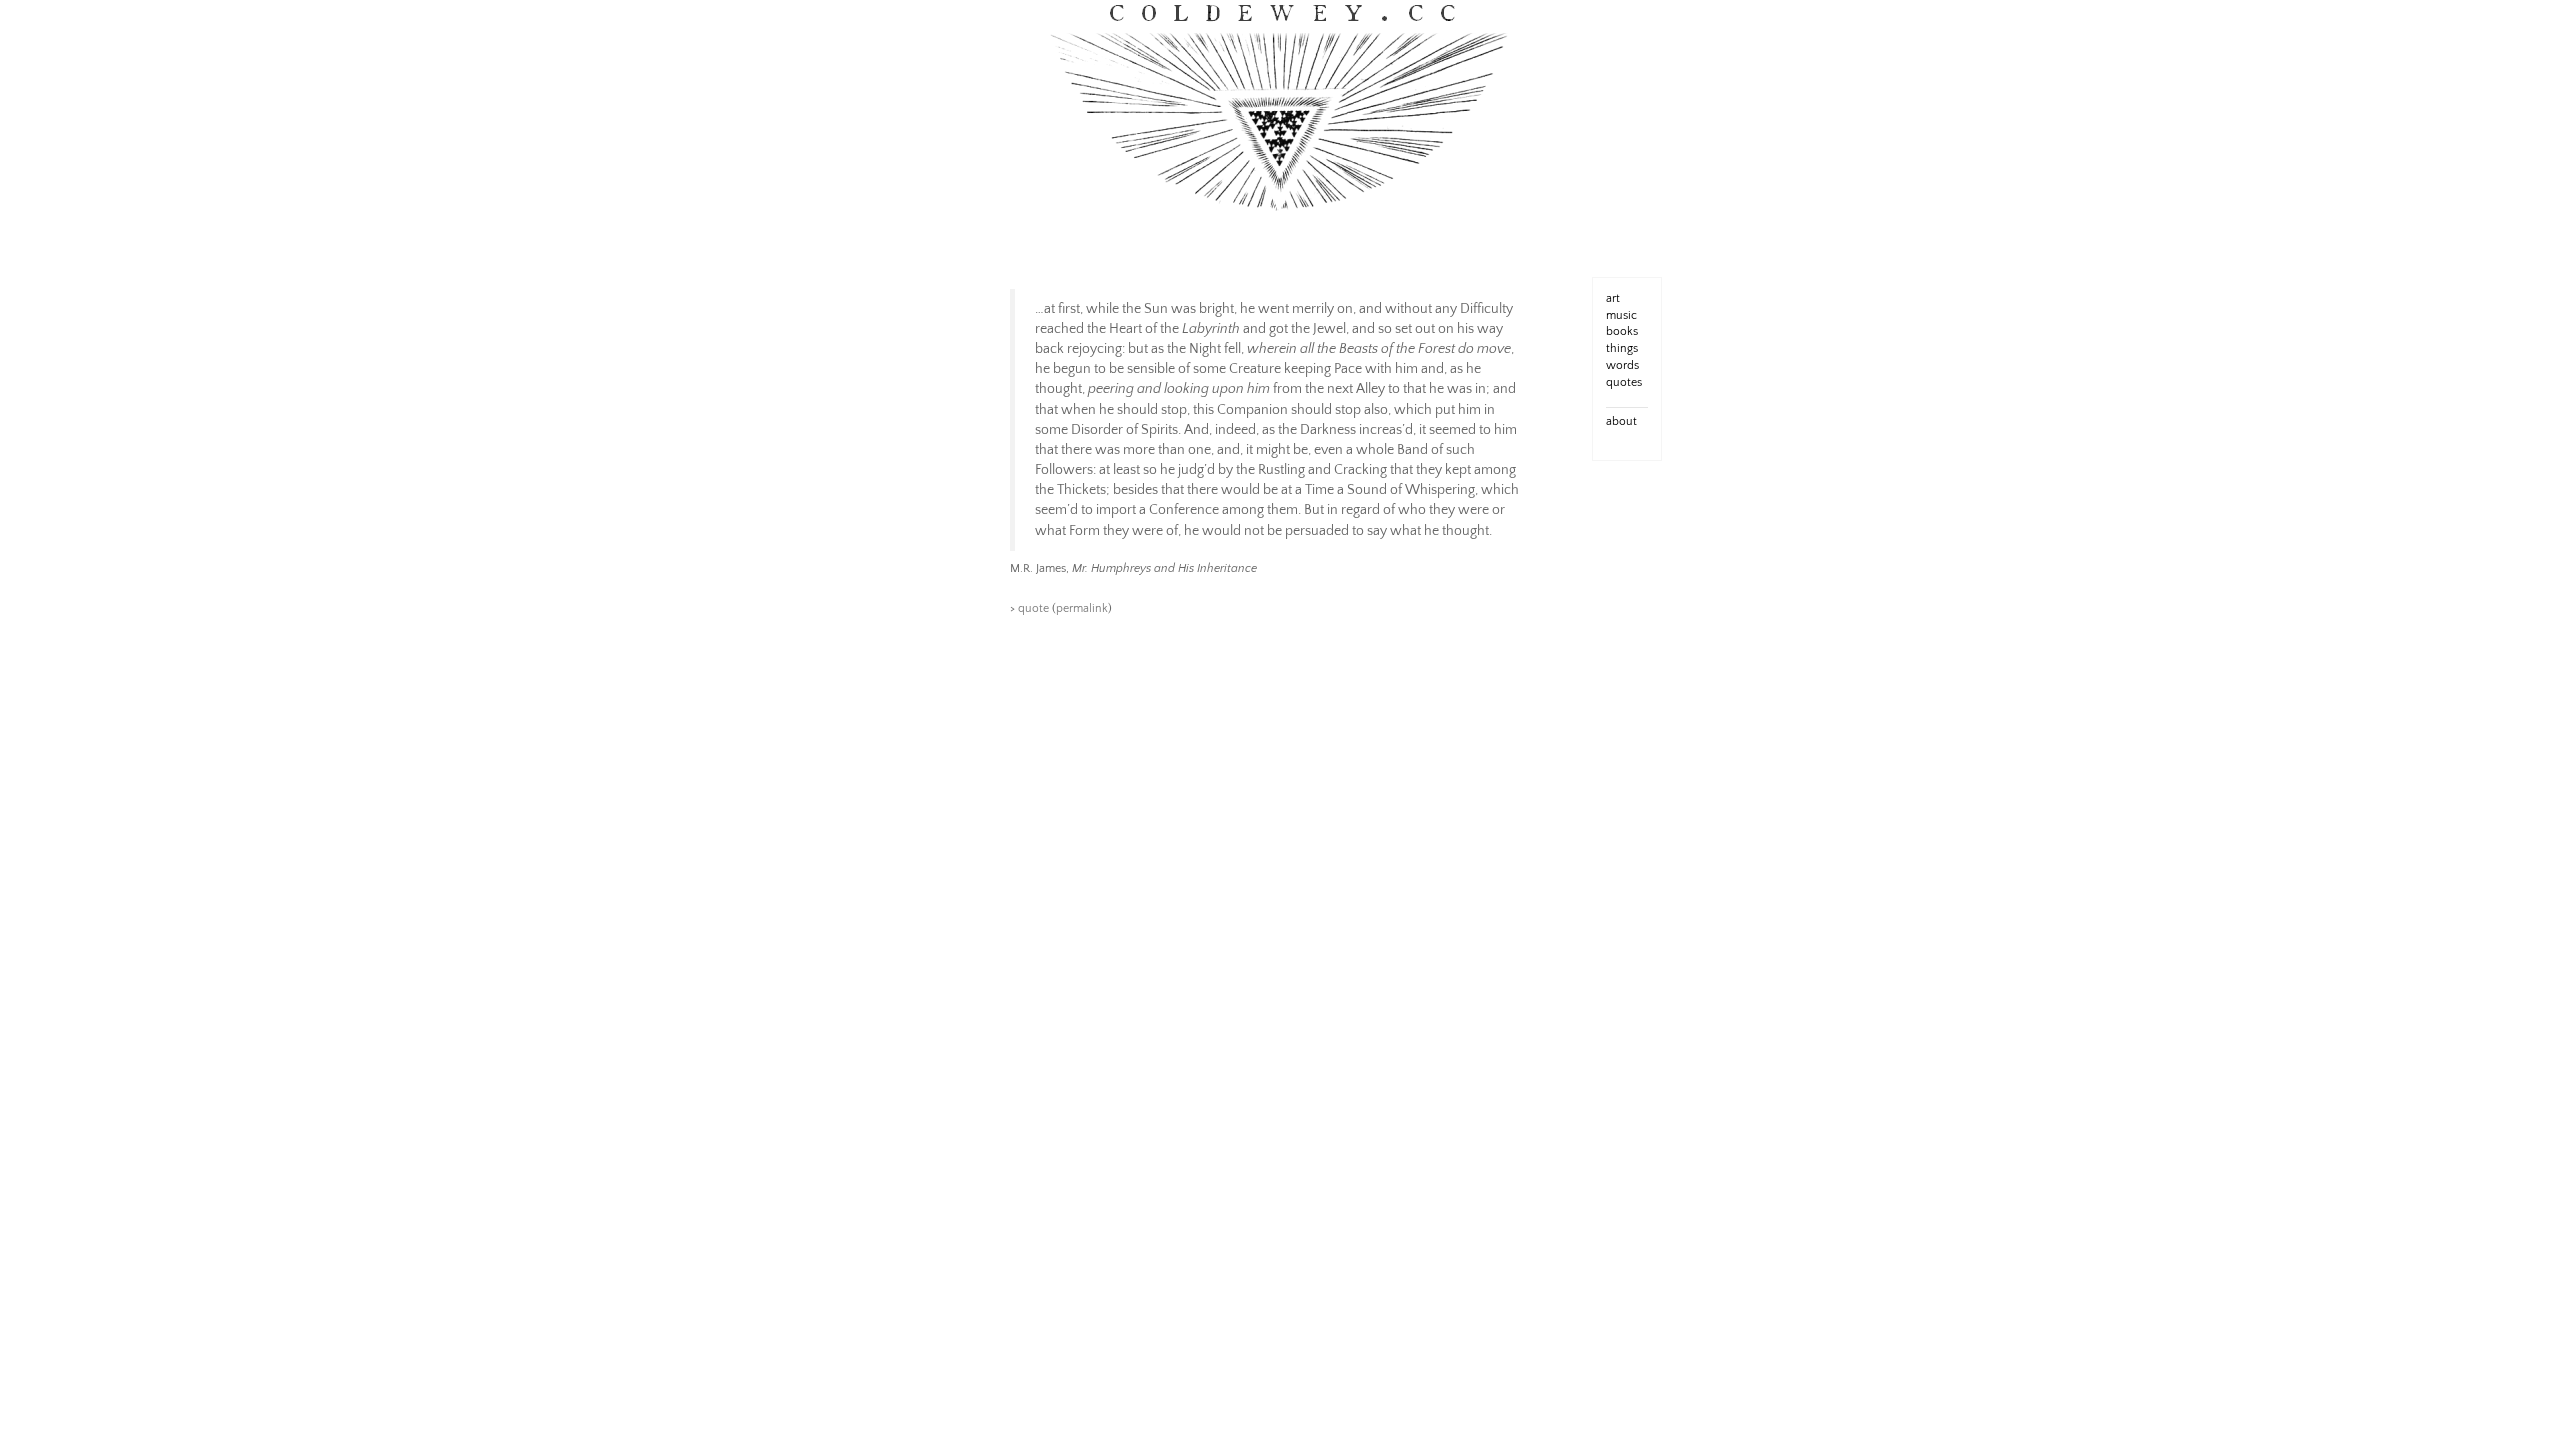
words (1622, 365)
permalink (1082, 608)
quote (1033, 608)
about (1621, 421)
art (1613, 298)
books (1622, 331)
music (1621, 315)
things (1622, 348)
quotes (1624, 382)
